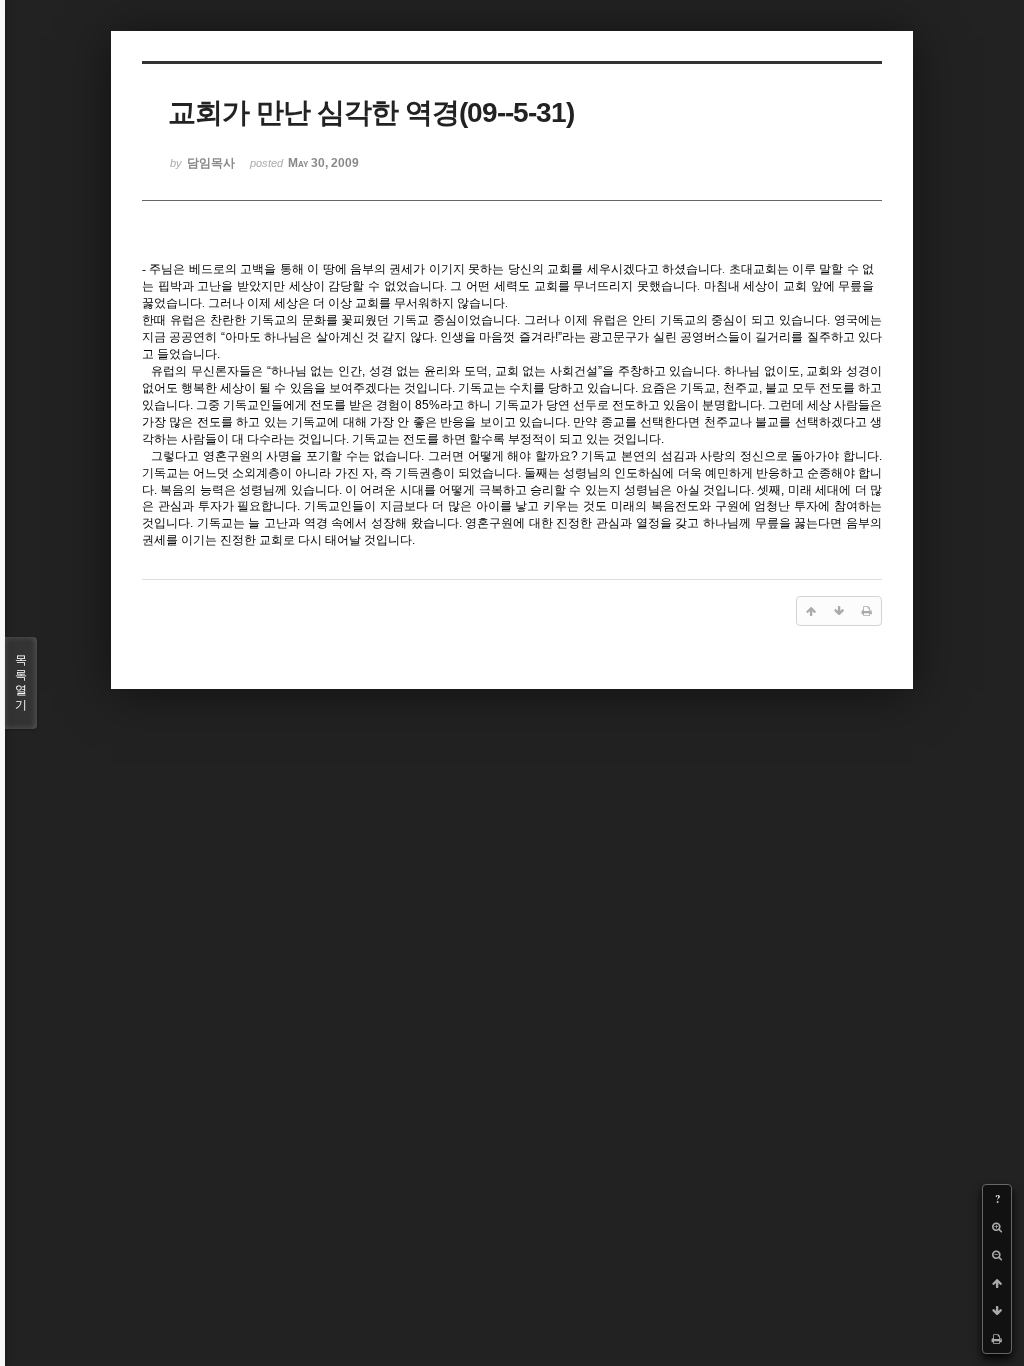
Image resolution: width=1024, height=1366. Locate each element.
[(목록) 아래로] (997, 1311)
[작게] (997, 1255)
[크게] (997, 1227)
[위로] (997, 1283)
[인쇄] (997, 1339)
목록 (21, 682)
